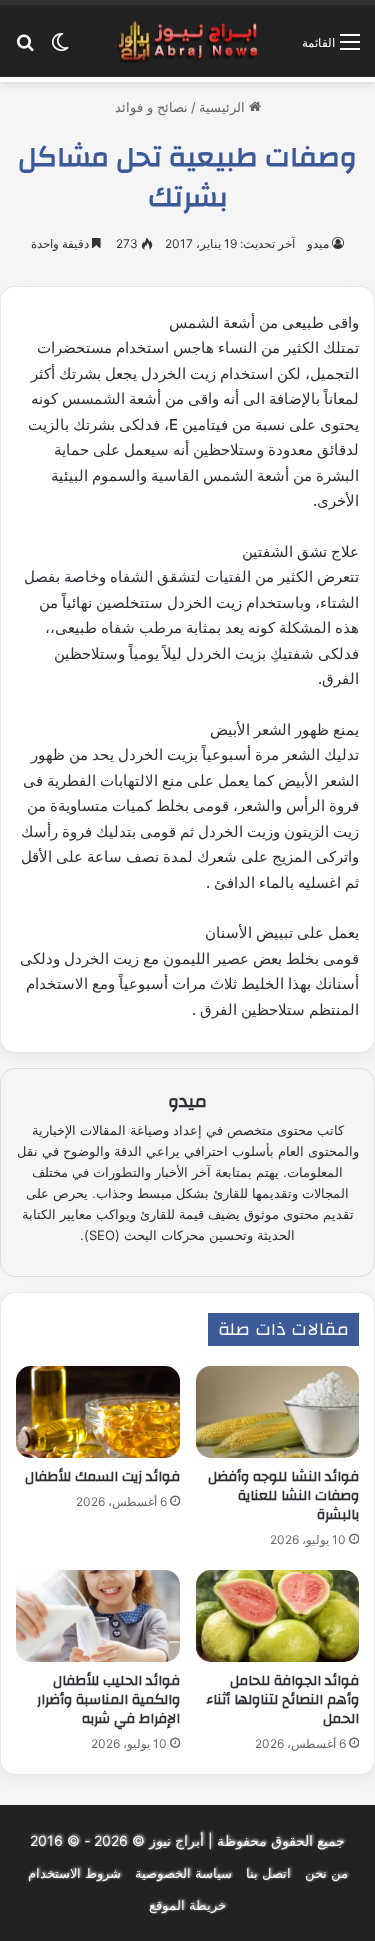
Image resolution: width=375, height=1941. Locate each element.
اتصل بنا (268, 1873)
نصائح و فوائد (151, 107)
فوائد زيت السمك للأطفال (102, 1477)
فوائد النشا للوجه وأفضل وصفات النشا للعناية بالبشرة (283, 1496)
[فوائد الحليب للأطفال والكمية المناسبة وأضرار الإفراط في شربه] (98, 1616)
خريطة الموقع (187, 1905)
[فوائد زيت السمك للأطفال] (98, 1412)
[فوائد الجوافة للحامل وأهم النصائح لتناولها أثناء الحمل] (278, 1616)
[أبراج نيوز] (188, 41)
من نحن (326, 1873)
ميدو (318, 243)
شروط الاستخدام (74, 1873)
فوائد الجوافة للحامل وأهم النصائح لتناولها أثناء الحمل (282, 1700)
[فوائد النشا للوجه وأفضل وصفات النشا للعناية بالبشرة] (278, 1412)
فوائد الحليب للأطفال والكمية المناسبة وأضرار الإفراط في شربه (108, 1700)
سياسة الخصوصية (183, 1873)
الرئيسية (224, 107)
